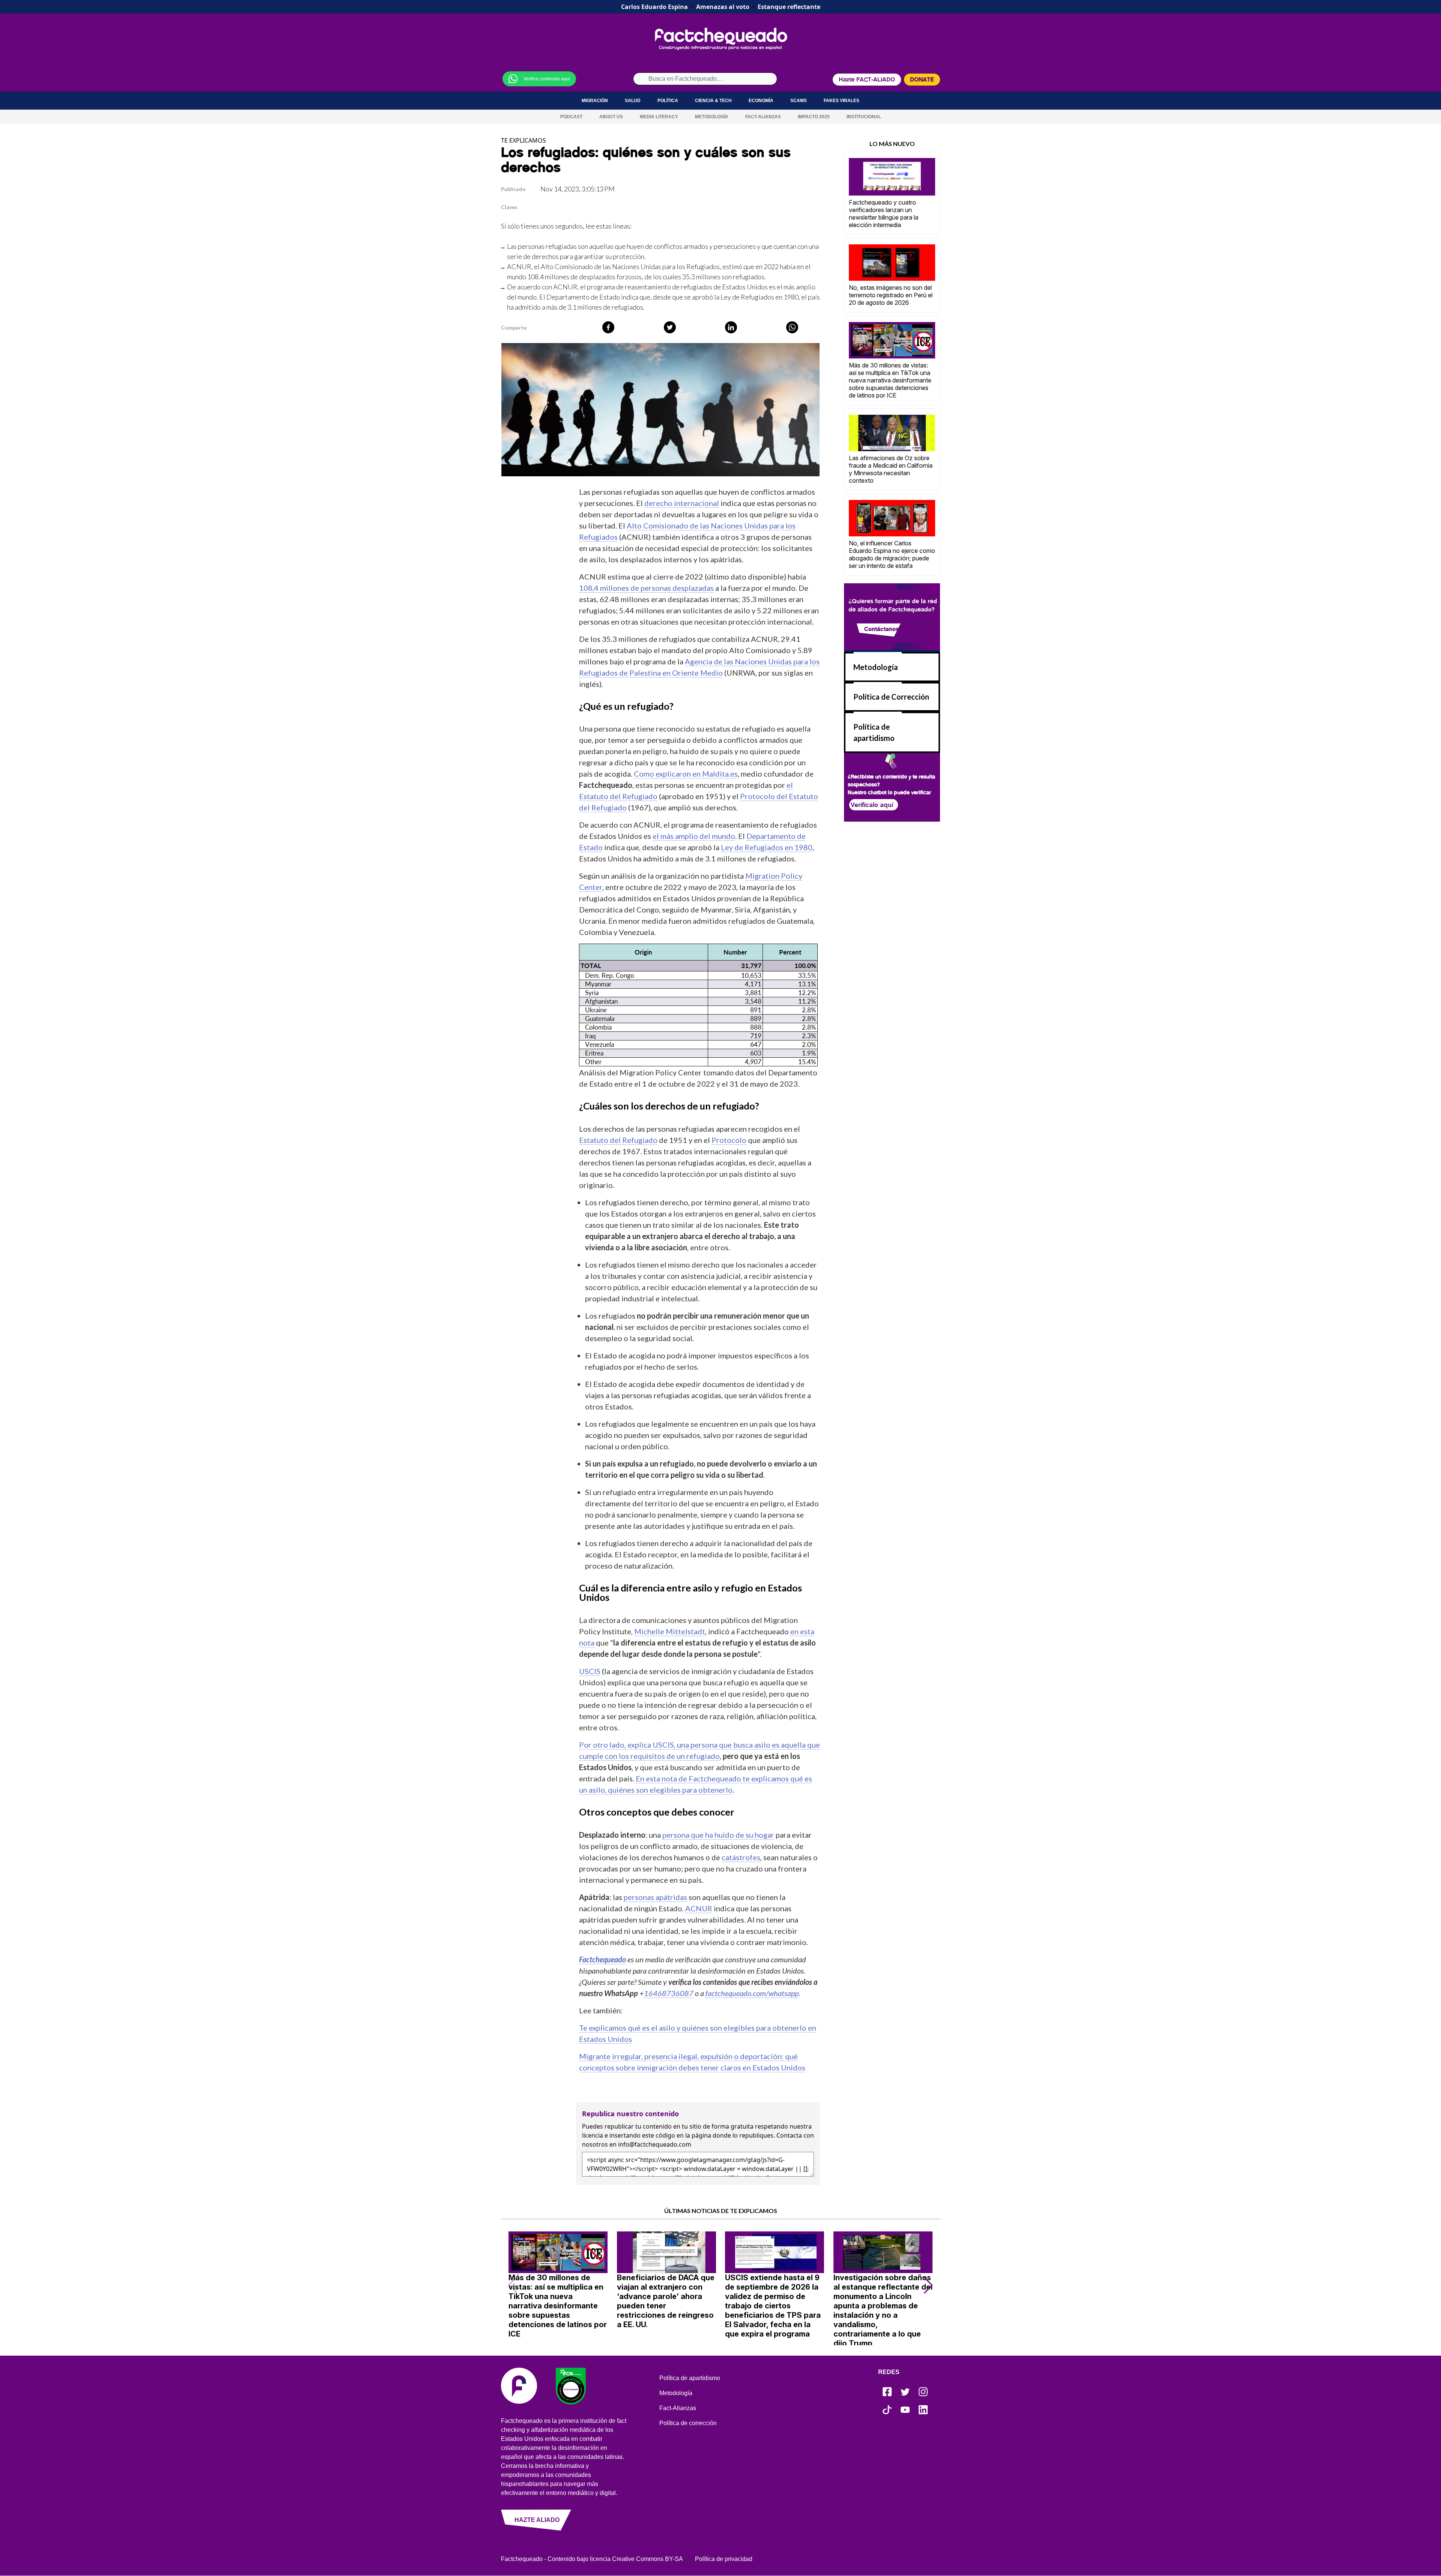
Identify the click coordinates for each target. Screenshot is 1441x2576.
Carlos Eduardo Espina (654, 7)
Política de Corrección (891, 697)
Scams (799, 101)
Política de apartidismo (690, 2378)
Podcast (571, 117)
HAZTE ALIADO (537, 2520)
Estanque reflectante (789, 7)
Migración (595, 101)
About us (611, 117)
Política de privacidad (724, 2559)
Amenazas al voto (723, 7)
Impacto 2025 (814, 117)
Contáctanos (881, 629)
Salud (633, 101)
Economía (761, 101)
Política (668, 101)
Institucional (864, 117)
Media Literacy (659, 117)
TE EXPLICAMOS (523, 140)
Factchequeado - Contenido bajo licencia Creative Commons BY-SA (592, 2559)
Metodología (712, 117)
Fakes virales (842, 101)
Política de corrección (688, 2423)
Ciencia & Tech (713, 101)
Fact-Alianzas (763, 117)
